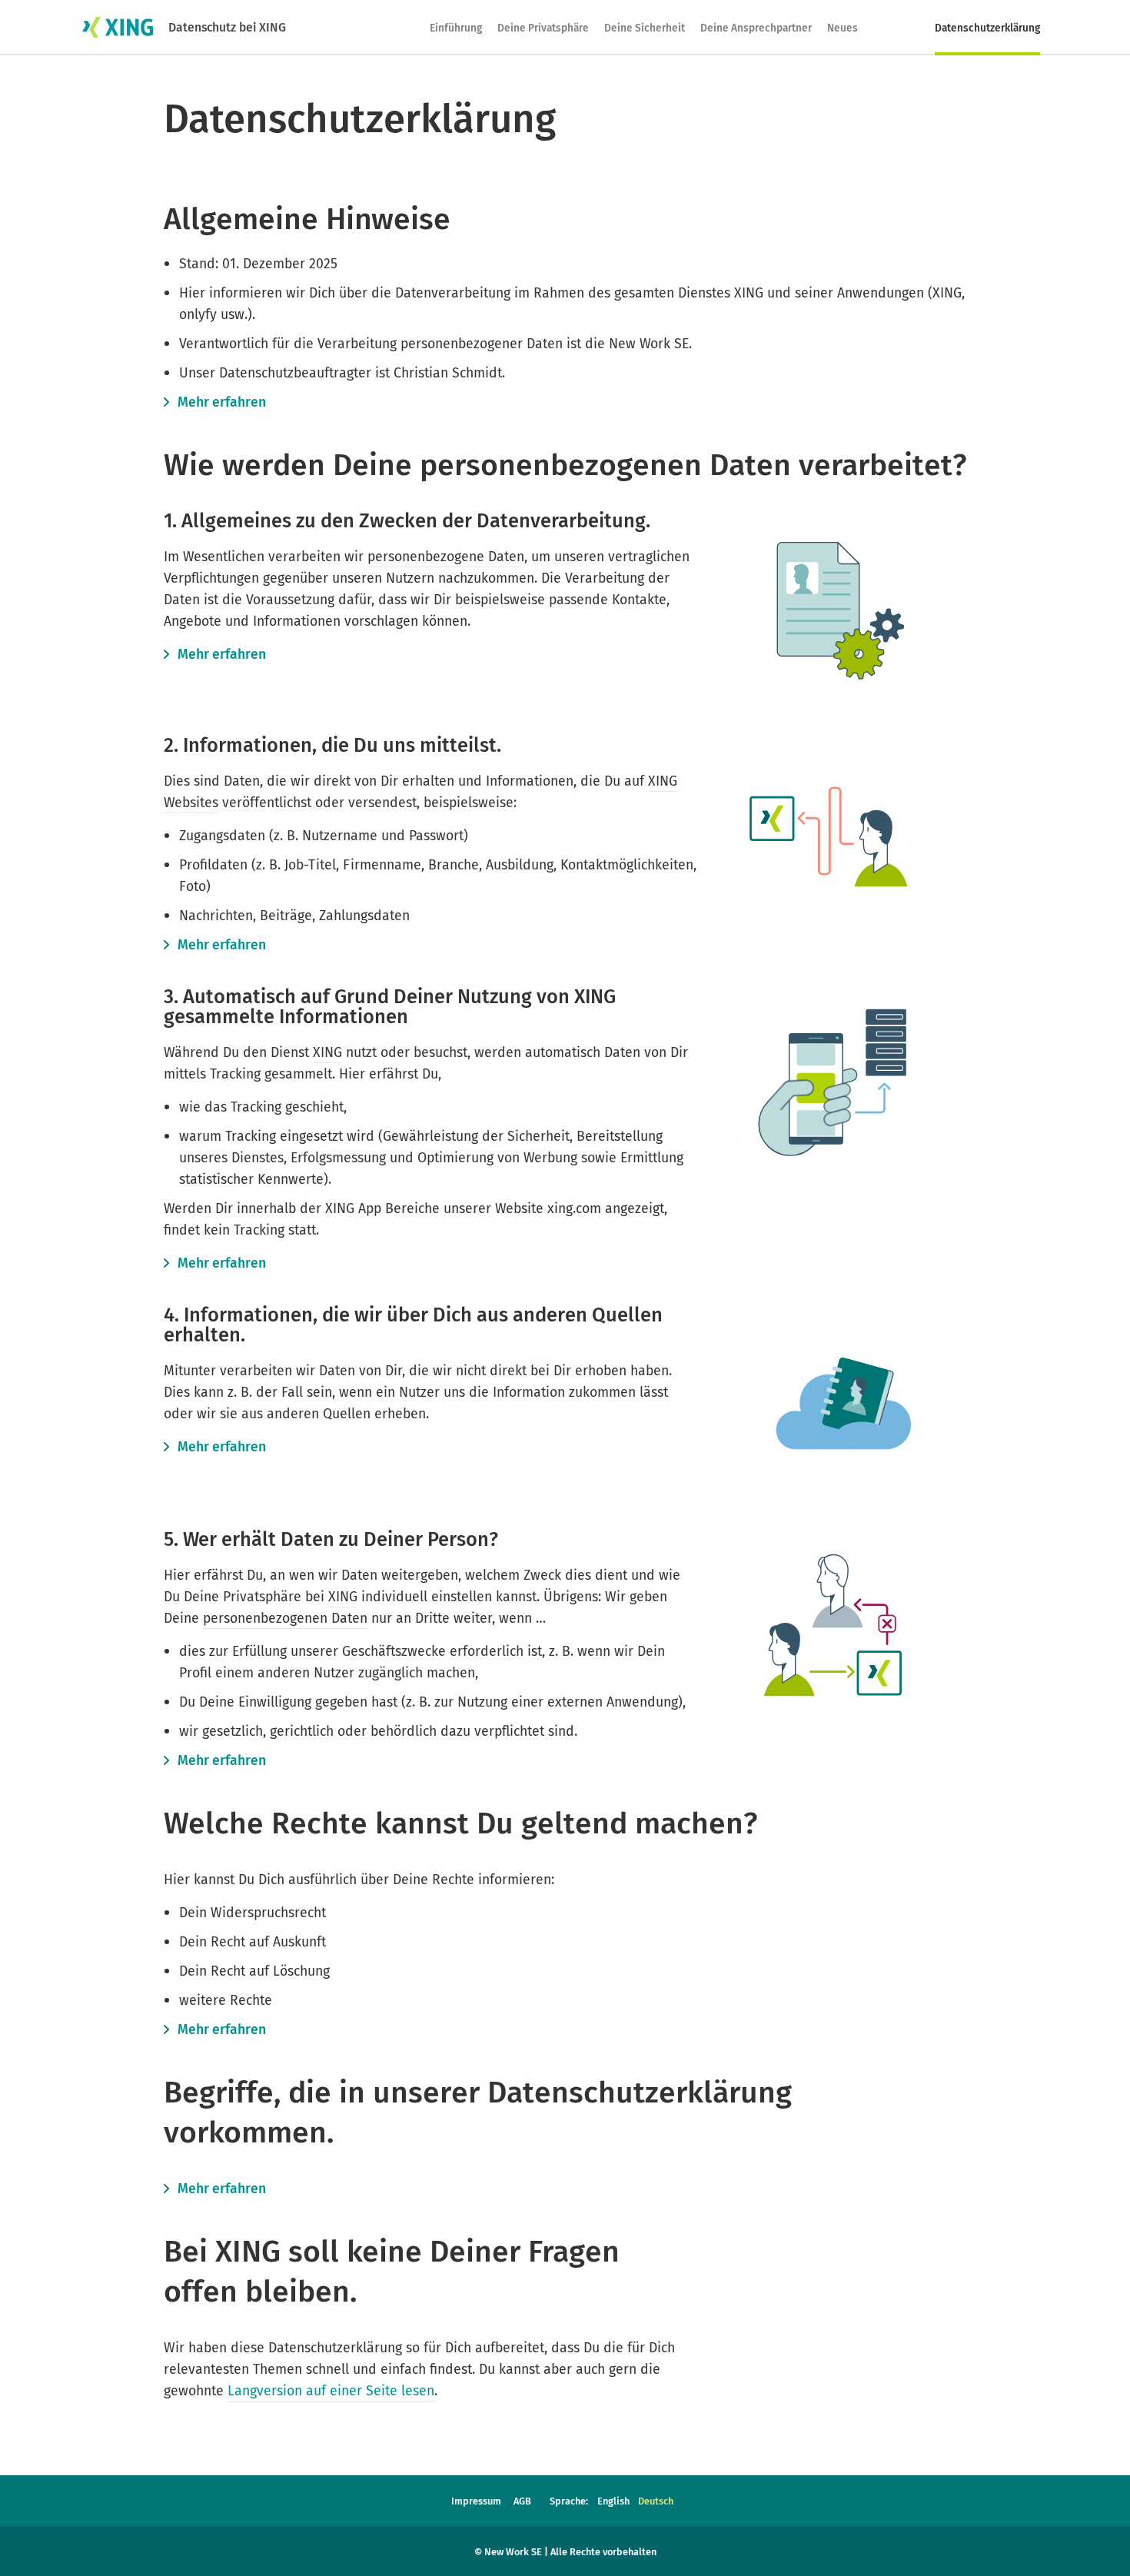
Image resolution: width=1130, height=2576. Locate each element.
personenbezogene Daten (446, 557)
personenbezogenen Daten (285, 1618)
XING (327, 1052)
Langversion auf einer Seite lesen (331, 2391)
